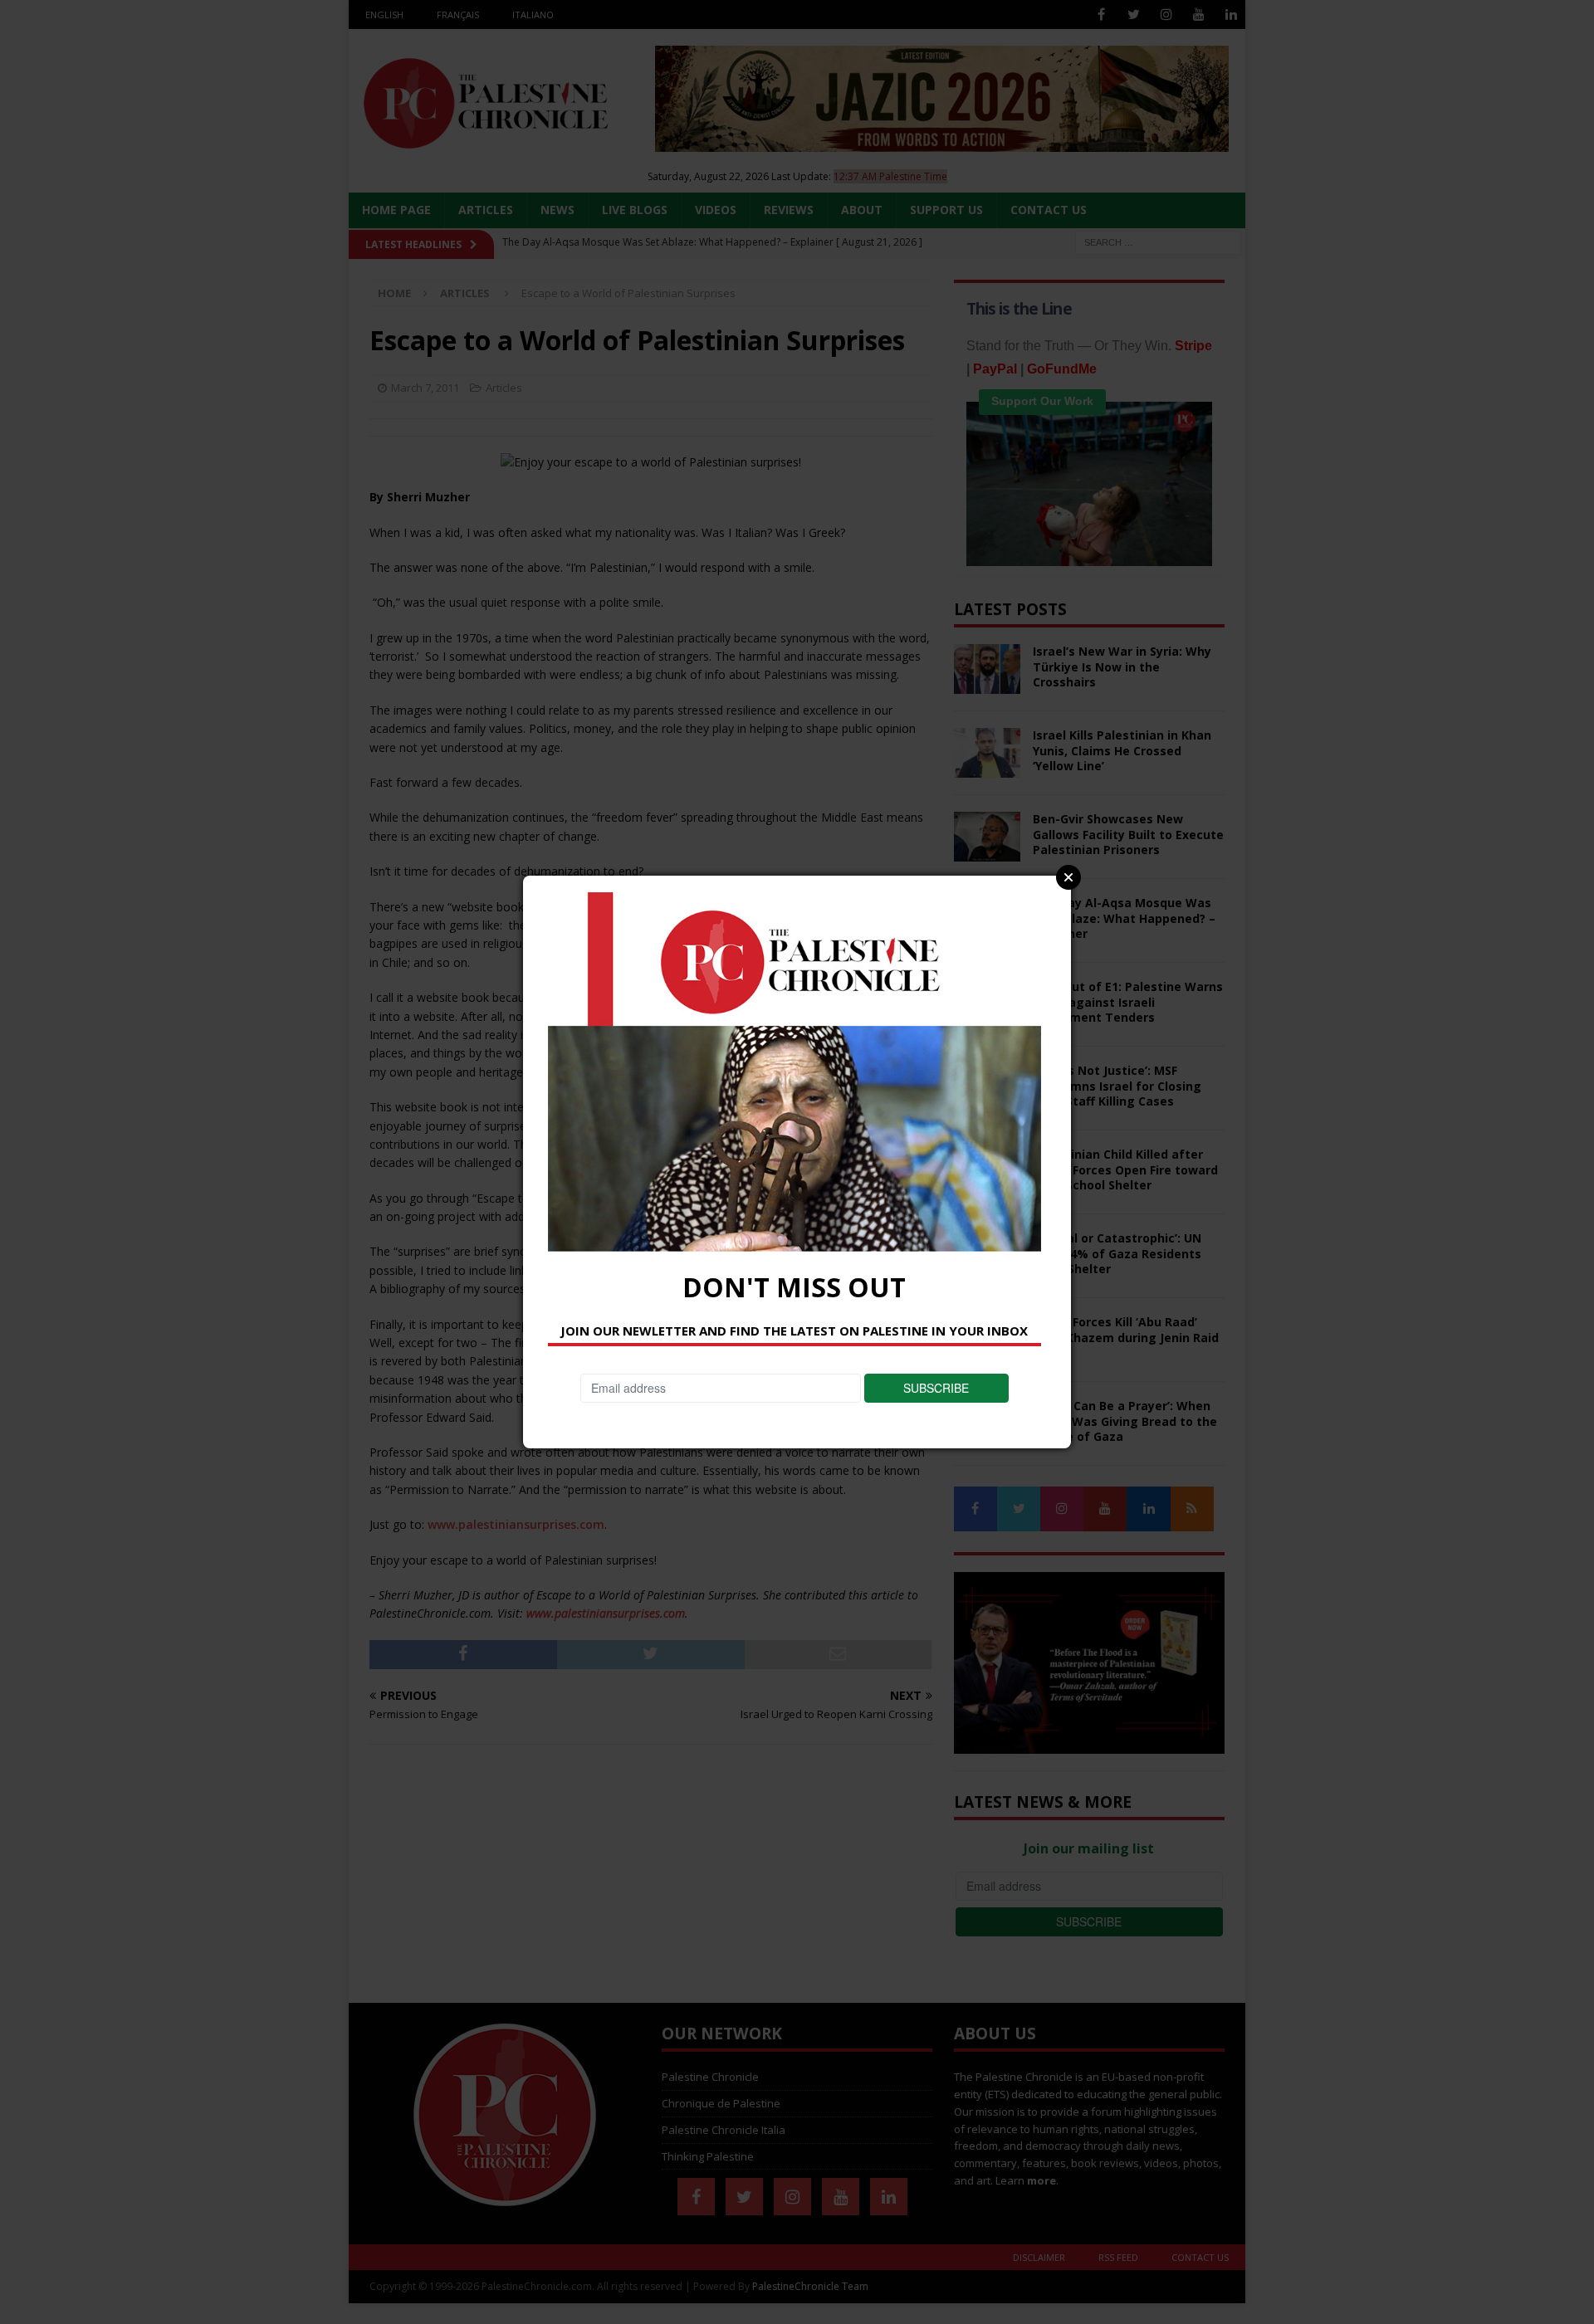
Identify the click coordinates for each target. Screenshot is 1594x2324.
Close (1068, 877)
